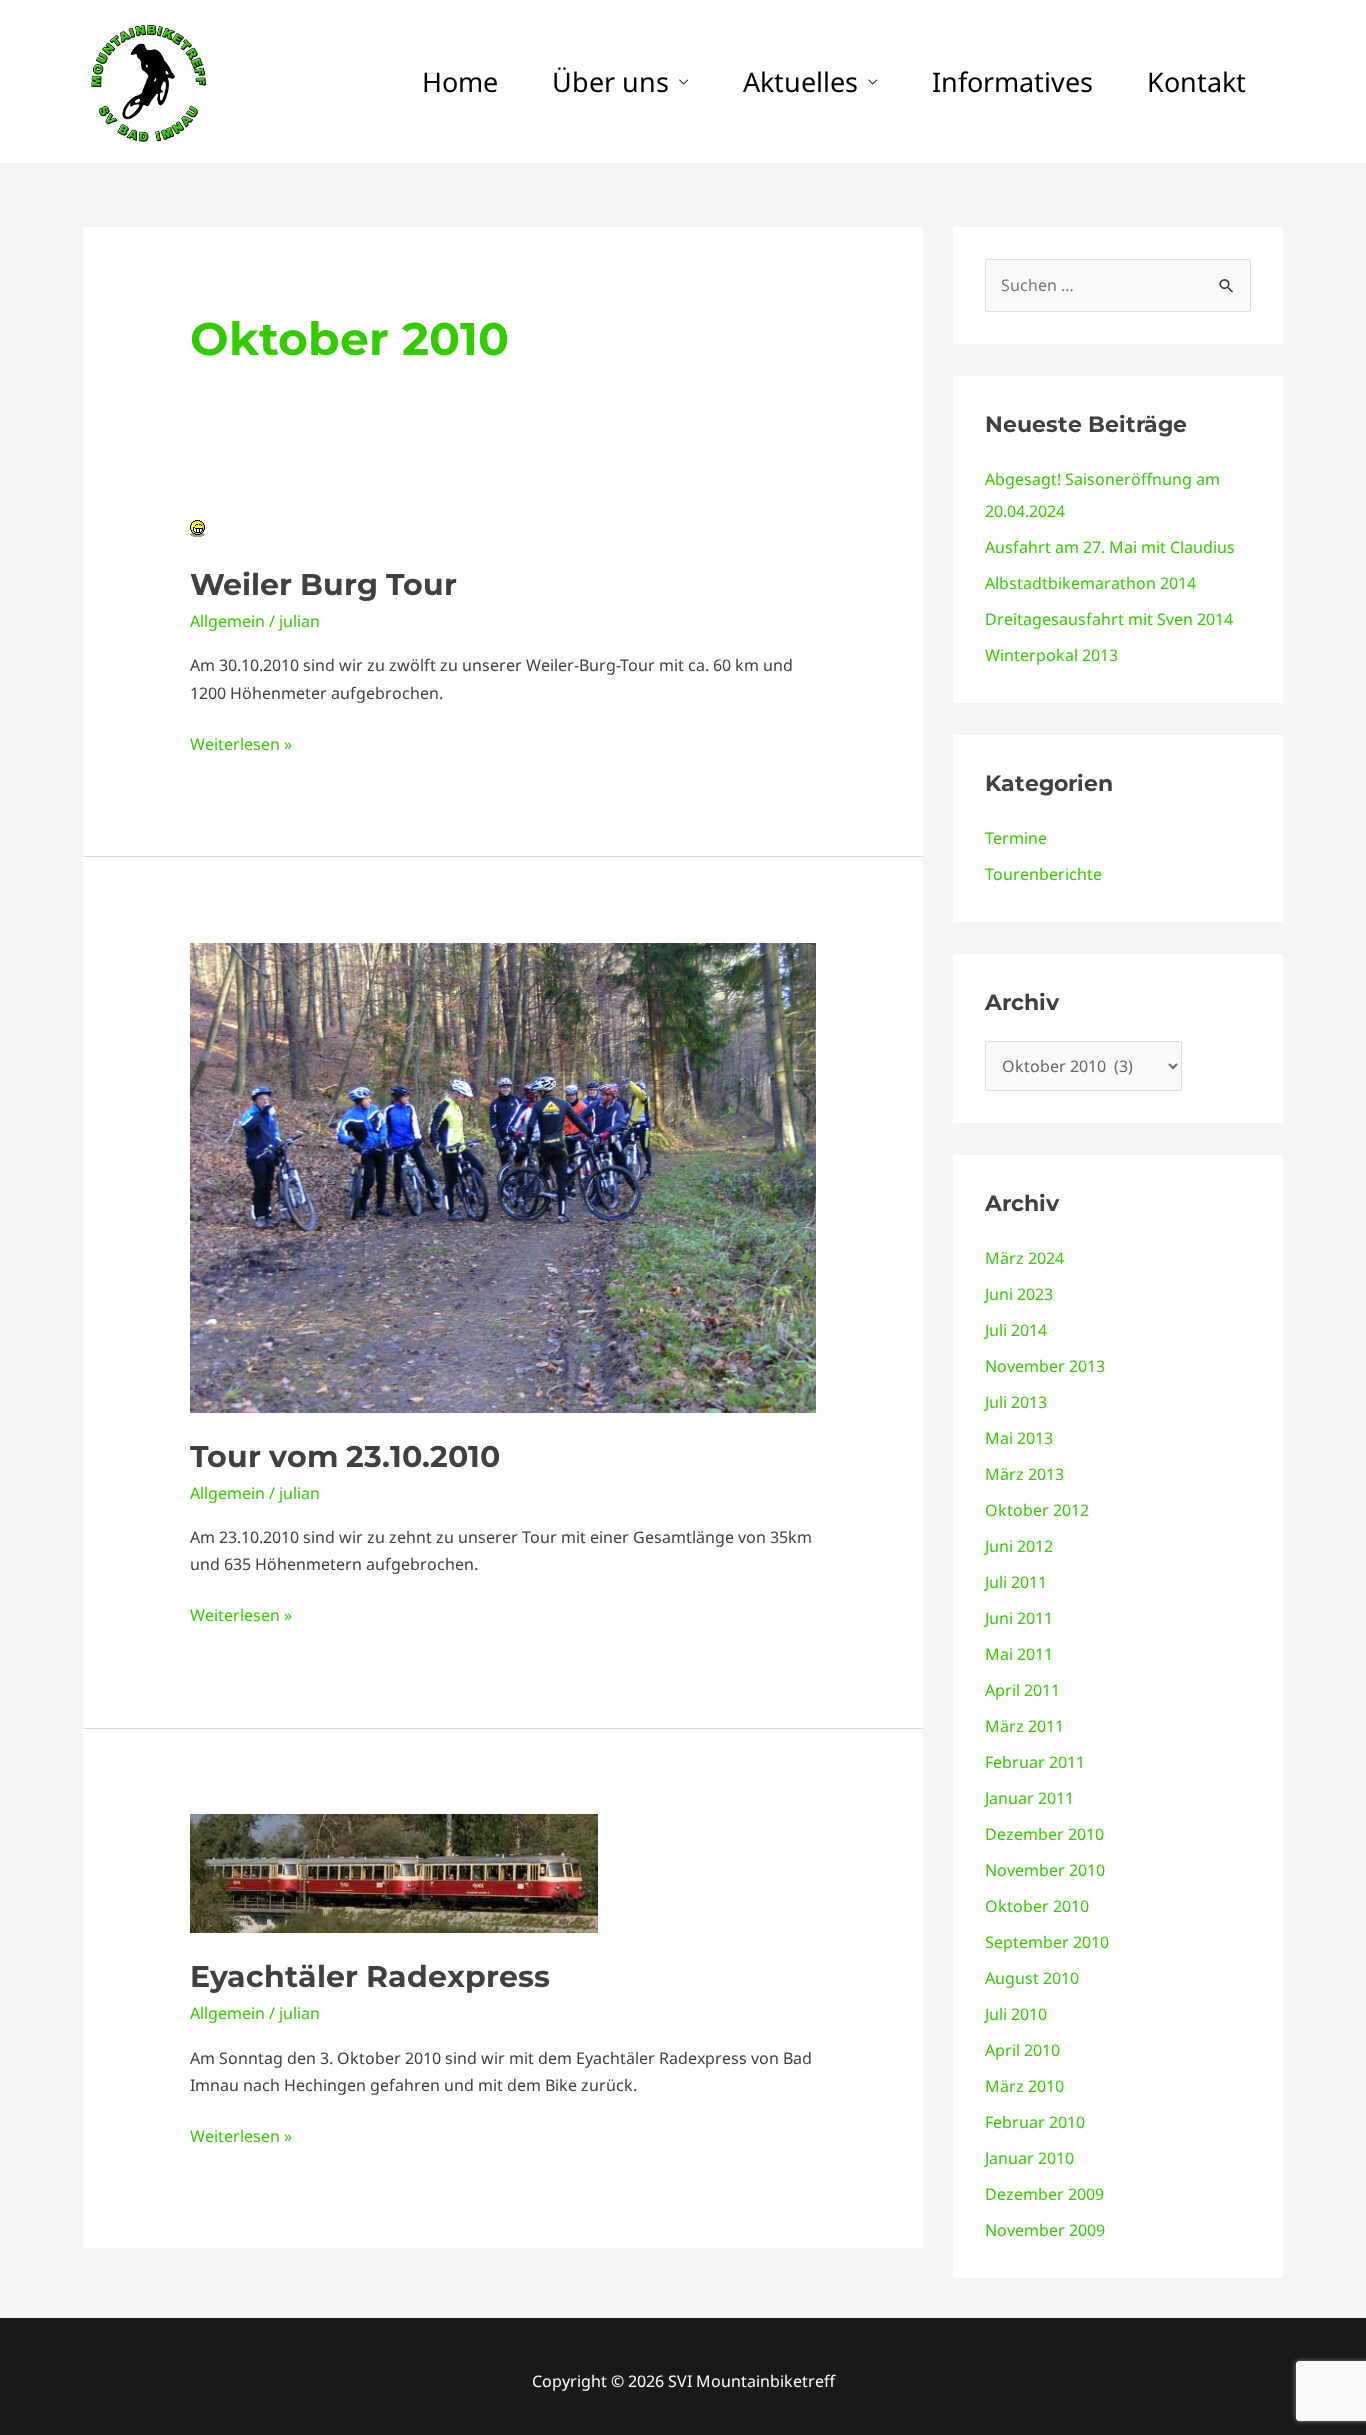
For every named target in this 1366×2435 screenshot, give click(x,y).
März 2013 (1024, 1474)
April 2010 (1022, 2050)
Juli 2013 (1016, 1402)
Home (460, 81)
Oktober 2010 (1037, 1906)
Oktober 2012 (1037, 1510)
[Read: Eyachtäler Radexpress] (394, 1872)
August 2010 (1032, 1978)
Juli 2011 (1016, 1582)
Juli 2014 (1016, 1330)
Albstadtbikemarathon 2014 (1090, 583)
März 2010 (1024, 2086)
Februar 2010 (1035, 2122)
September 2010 (1047, 1942)
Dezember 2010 (1044, 1834)
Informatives (1012, 81)
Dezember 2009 (1044, 2194)
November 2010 (1045, 1870)
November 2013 (1045, 1366)
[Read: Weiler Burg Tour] (197, 527)
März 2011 (1024, 1726)
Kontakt (1196, 81)
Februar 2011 (1035, 1762)
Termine (1016, 838)
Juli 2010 (1016, 2014)
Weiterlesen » (241, 743)
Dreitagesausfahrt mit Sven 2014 (1109, 619)
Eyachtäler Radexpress (370, 1976)
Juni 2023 (1019, 1294)
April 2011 (1022, 1690)
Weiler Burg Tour (323, 584)
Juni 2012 (1019, 1546)
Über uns (610, 81)
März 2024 (1024, 1258)
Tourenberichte (1043, 874)
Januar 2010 (1029, 2158)
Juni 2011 (1019, 1618)
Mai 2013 (1019, 1438)
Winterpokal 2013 (1051, 655)
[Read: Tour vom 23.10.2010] (503, 1176)
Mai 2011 (1019, 1654)
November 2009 (1045, 2230)
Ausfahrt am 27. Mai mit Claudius (1110, 547)
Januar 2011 (1029, 1798)
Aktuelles (800, 81)
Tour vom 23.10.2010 (345, 1456)
